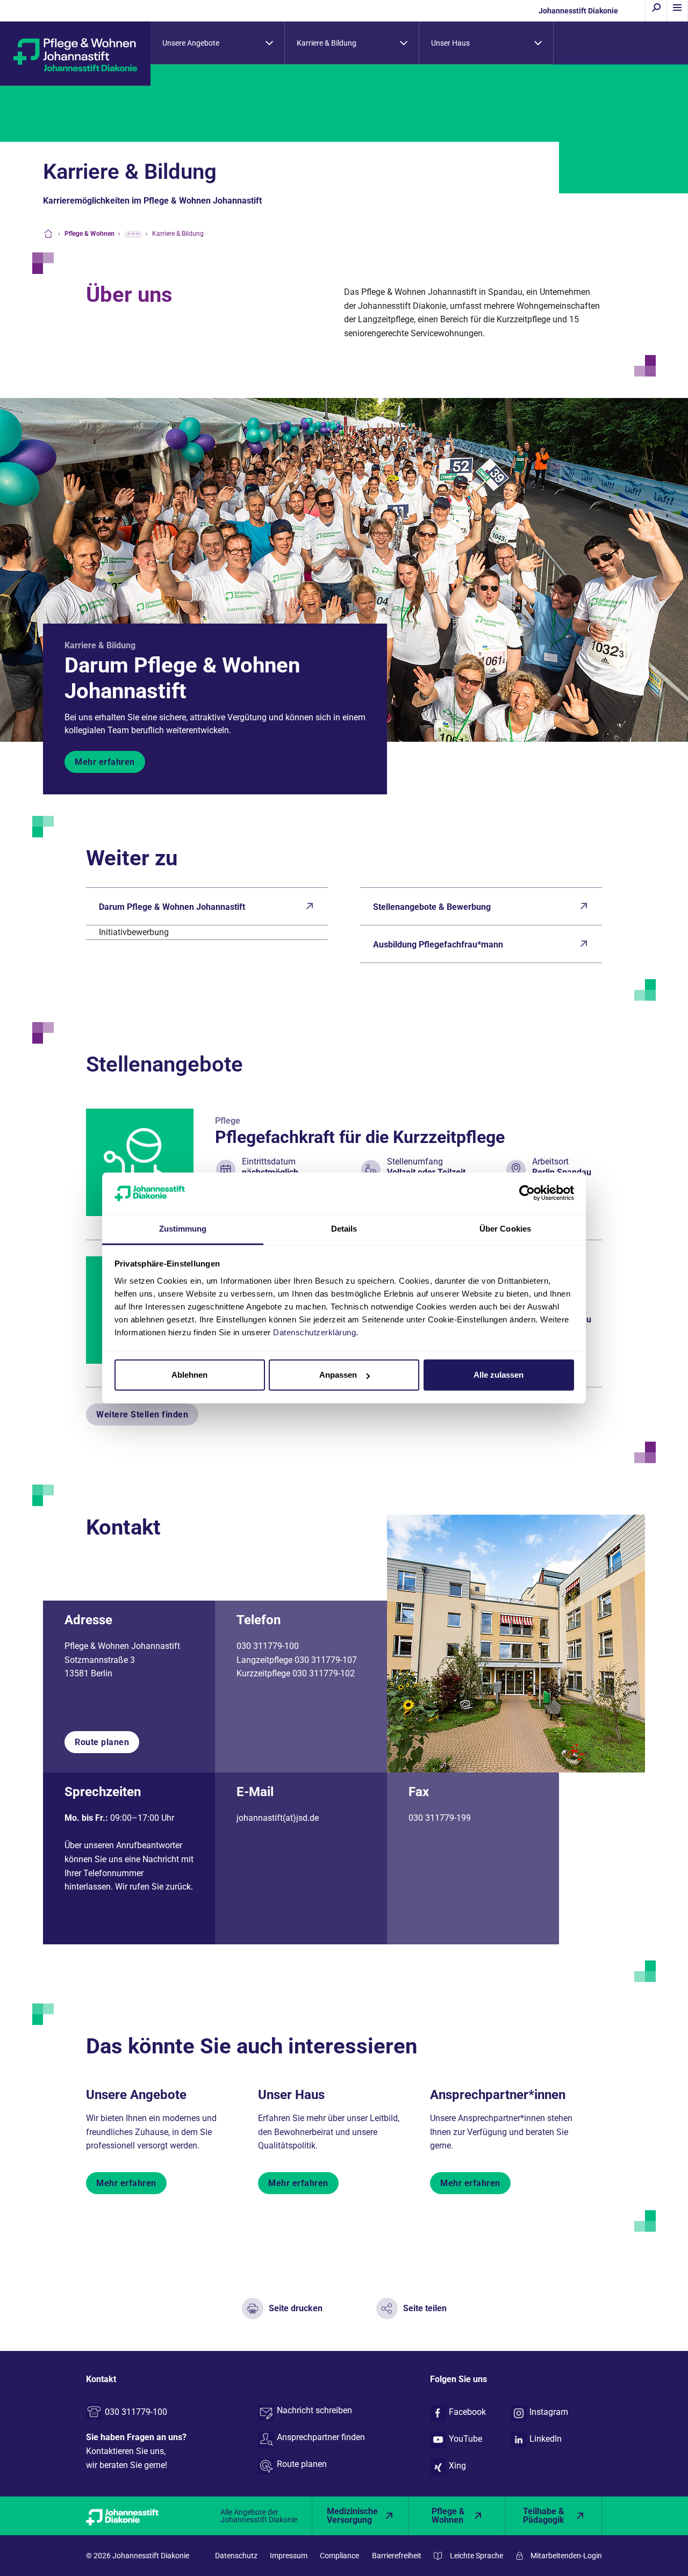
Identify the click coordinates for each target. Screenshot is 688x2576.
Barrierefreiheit (397, 2556)
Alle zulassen (499, 1375)
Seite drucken (296, 2308)
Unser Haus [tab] (450, 43)
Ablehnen (189, 1375)
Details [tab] (344, 1229)
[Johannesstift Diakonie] (134, 2516)
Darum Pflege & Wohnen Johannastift (182, 678)
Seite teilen (425, 2308)
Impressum (289, 2556)
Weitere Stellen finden (142, 1414)
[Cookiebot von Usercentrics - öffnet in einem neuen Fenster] (527, 1193)
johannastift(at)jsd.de (278, 1818)
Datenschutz (236, 2556)
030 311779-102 (324, 1673)
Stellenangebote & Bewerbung (432, 907)
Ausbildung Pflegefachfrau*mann (438, 945)
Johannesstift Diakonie (578, 11)
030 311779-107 (326, 1660)
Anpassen (338, 1375)
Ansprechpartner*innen (498, 2095)
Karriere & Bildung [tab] (327, 43)
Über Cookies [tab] (505, 1229)
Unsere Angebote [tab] (191, 43)
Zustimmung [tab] (183, 1229)
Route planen (102, 1742)
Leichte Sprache (476, 2556)
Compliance (339, 2556)
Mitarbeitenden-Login (566, 2556)
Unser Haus (291, 2095)
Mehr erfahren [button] (105, 762)
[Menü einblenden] (677, 11)
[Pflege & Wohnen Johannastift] (75, 54)
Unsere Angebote (136, 2095)
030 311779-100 (268, 1646)
